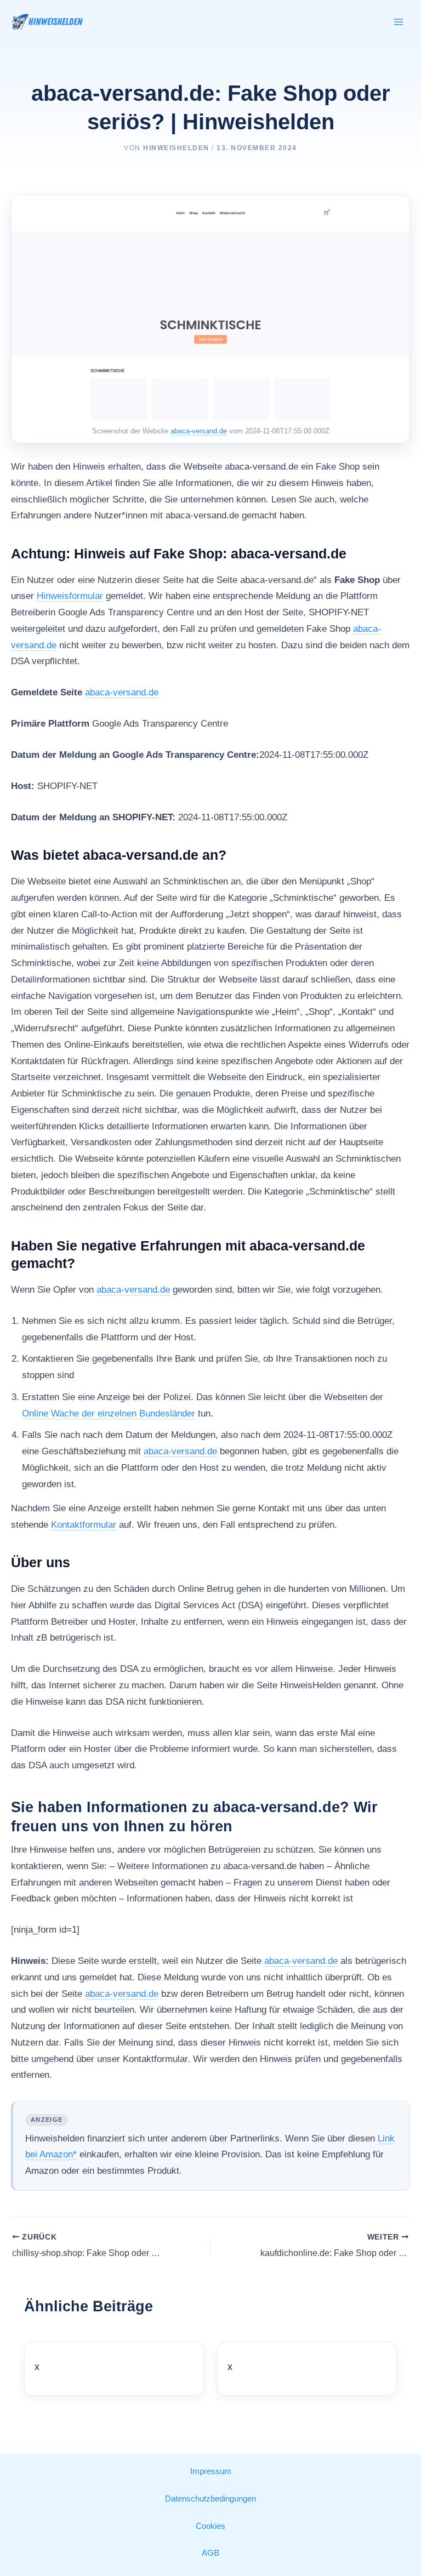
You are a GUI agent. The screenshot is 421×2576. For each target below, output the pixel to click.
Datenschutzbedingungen (210, 2499)
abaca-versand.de (199, 431)
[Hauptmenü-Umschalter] (399, 22)
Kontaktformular (84, 1525)
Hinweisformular (70, 596)
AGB (210, 2553)
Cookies (210, 2526)
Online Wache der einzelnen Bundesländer (109, 1413)
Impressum (211, 2471)
